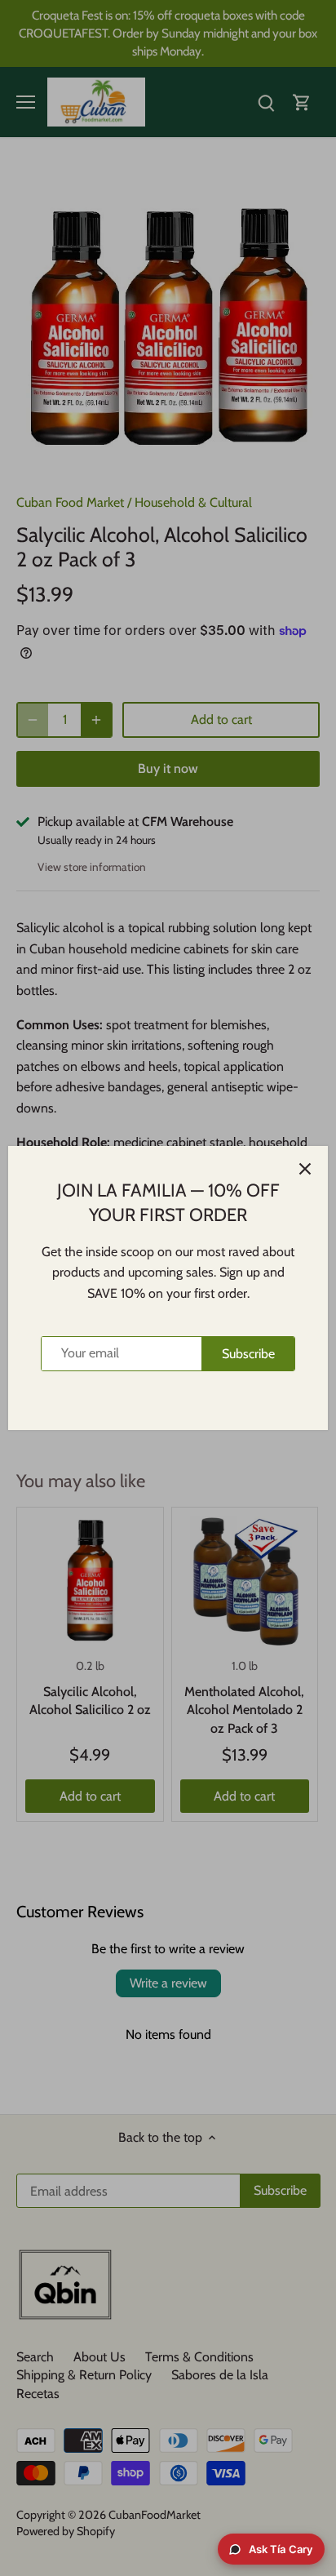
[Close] (305, 1169)
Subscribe (248, 1354)
